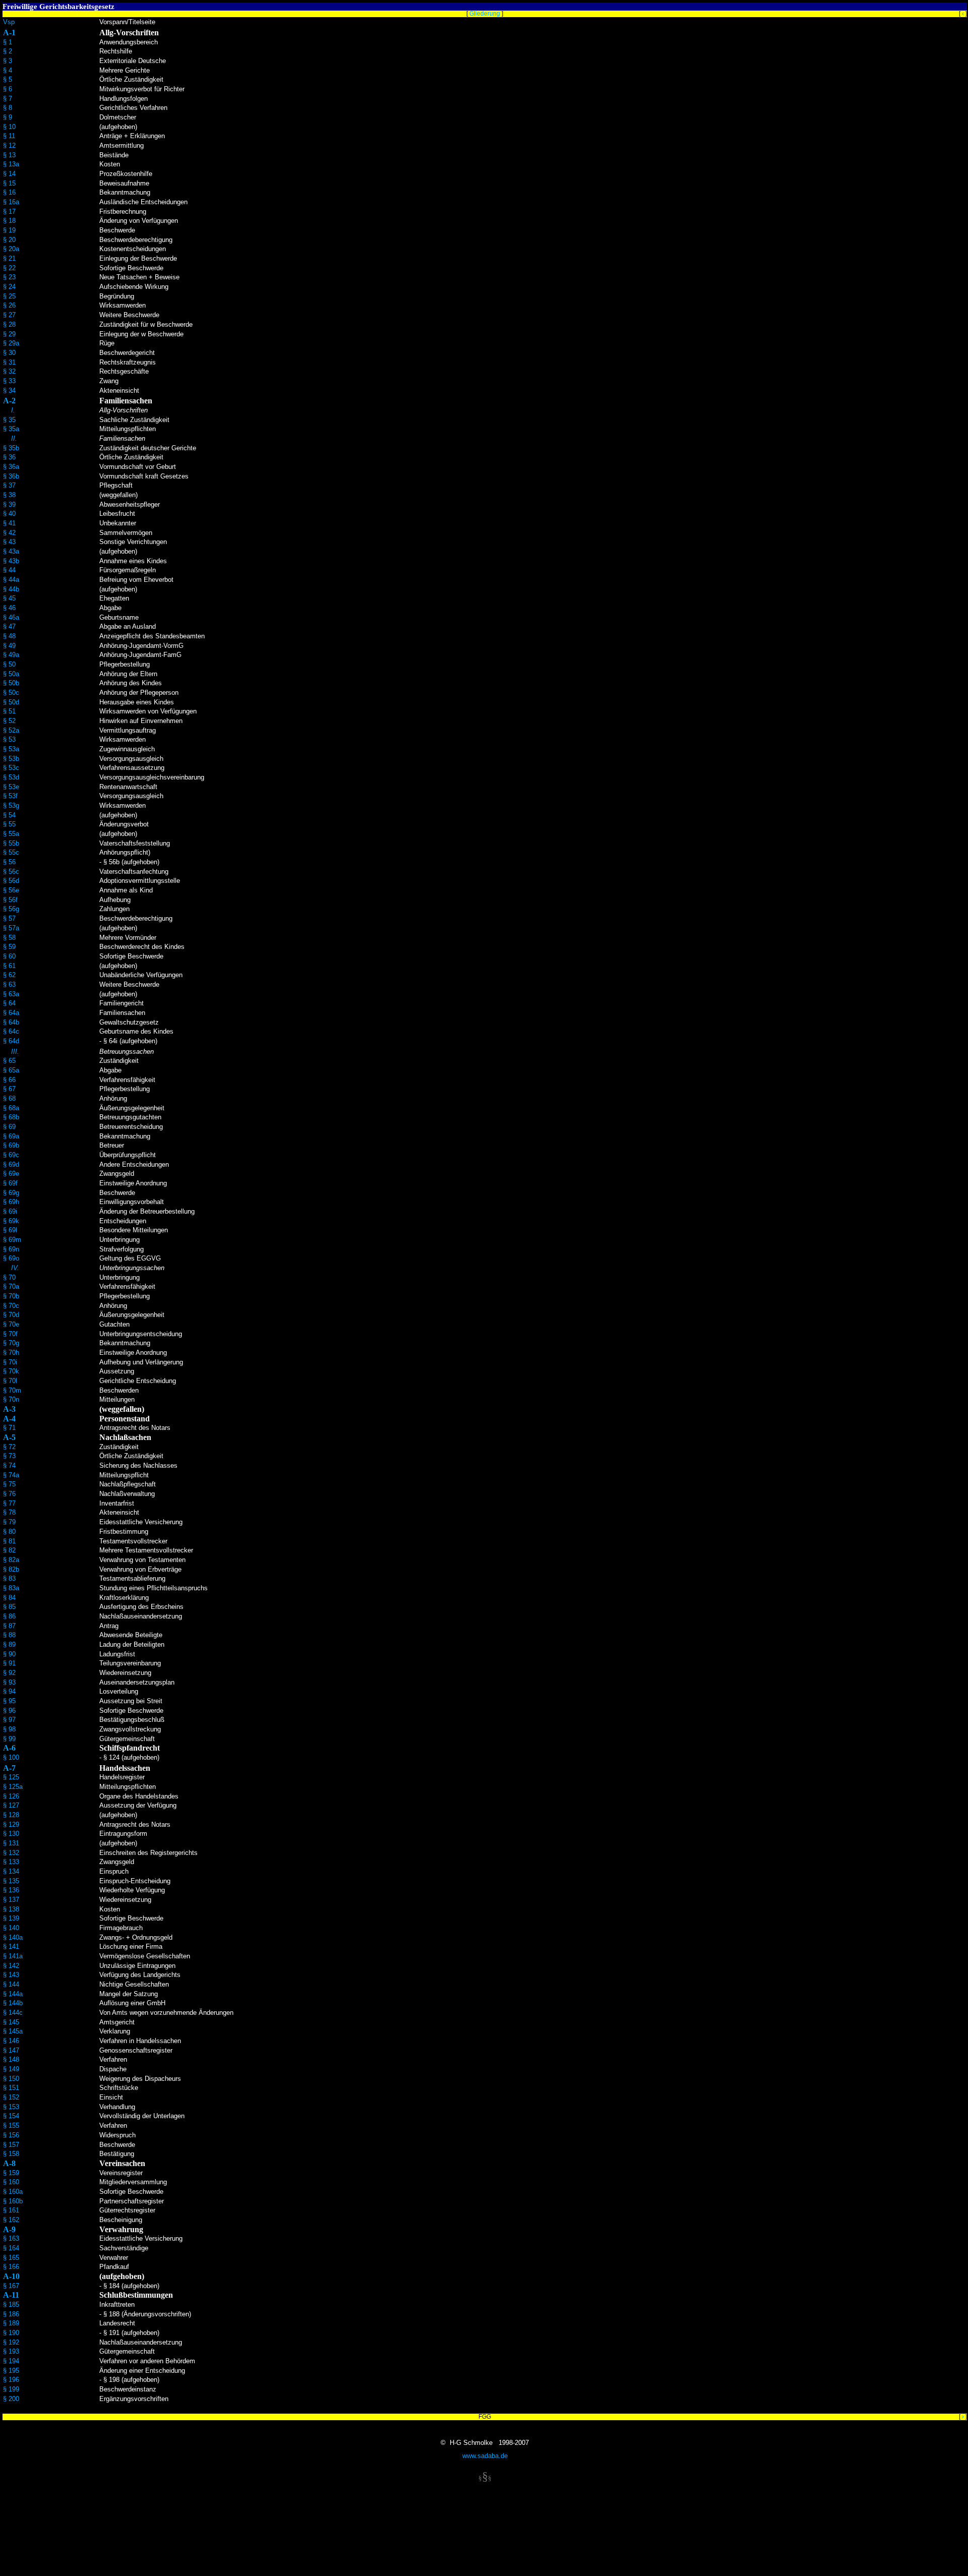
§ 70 (9, 1277)
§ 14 (9, 174)
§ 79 (9, 1522)
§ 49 (9, 646)
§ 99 (9, 1739)
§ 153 (11, 2107)
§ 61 (9, 966)
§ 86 (9, 1616)
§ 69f (10, 1183)
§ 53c (11, 768)
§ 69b (11, 1145)
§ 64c (11, 1031)
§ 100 (11, 1757)
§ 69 (9, 1127)
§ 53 (9, 739)
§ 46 (9, 608)
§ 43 (9, 542)
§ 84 (9, 1598)
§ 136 (11, 1890)
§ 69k (11, 1221)
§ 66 (9, 1080)
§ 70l (10, 1381)
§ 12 (9, 145)
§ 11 (9, 136)
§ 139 (11, 1918)
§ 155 (11, 2125)
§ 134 (11, 1871)
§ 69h (11, 1202)
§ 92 (9, 1673)
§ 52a (11, 730)
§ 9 (8, 117)
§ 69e (11, 1174)
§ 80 (9, 1532)
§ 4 (8, 70)
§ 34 (9, 391)
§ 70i (10, 1362)
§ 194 (11, 2361)
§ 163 (11, 2238)
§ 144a (13, 1994)
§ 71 (9, 1428)
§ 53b (11, 759)
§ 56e (11, 890)
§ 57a (11, 928)
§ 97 (9, 1720)
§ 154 (11, 2116)
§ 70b (11, 1296)
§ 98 (9, 1729)
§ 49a (11, 655)
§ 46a (11, 617)
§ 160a (13, 2192)
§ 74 (9, 1465)
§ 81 (9, 1541)
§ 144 (11, 1984)
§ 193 (11, 2351)
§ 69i (10, 1211)
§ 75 (9, 1484)
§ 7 (8, 99)
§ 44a (11, 580)
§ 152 (11, 2097)
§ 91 (9, 1663)
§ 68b (11, 1117)
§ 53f (10, 796)
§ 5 (8, 79)
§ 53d (11, 777)
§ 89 (9, 1644)
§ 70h (11, 1353)
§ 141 (11, 1946)
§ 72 (9, 1447)
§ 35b (11, 448)
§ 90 (9, 1654)
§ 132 (11, 1853)
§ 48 (9, 636)
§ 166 (11, 2267)
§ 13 (9, 155)
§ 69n (11, 1249)
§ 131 (11, 1843)
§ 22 (9, 268)
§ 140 (11, 1928)
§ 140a (13, 1937)
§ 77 (9, 1503)
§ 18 (9, 221)
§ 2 (8, 51)
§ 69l (10, 1230)
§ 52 (9, 721)
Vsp (9, 22)
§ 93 (9, 1682)
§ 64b (11, 1022)
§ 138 (11, 1909)
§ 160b (13, 2201)
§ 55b (11, 843)
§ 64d (11, 1041)
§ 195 (11, 2371)
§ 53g (11, 805)
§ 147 (11, 2050)
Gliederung (485, 14)
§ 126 (11, 1796)
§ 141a (13, 1956)
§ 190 (11, 2333)
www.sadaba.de (485, 2456)
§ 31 (9, 362)
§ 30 (9, 353)
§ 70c (11, 1306)
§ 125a (13, 1787)
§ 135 (11, 1881)
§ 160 (11, 2182)
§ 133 (11, 1862)
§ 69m (12, 1240)
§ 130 (11, 1834)
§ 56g (11, 909)
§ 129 (11, 1824)
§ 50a (11, 674)
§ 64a (11, 1013)
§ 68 (9, 1098)
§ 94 (9, 1691)
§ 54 (9, 815)
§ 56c (11, 872)
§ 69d (11, 1164)
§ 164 (11, 2248)
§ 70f (10, 1334)
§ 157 (11, 2145)
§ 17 (9, 212)
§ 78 (9, 1512)
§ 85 (9, 1607)
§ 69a (11, 1136)
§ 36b (11, 476)
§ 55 (9, 824)
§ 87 (9, 1626)
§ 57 (9, 918)
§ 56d (11, 881)
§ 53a (11, 749)
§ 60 (9, 956)
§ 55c (11, 852)
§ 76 (9, 1494)
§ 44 (9, 570)
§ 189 (11, 2323)
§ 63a (11, 994)
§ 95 (9, 1701)
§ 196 (11, 2380)
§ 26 (9, 305)
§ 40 (9, 514)
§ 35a (11, 429)
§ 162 (11, 2220)
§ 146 (11, 2041)
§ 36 (9, 457)
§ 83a (11, 1588)
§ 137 (11, 1900)
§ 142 (11, 1966)
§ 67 (9, 1089)
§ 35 (9, 420)
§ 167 (11, 2286)
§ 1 (8, 42)
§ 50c (11, 693)
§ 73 (9, 1456)
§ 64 (9, 1003)
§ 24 (9, 287)
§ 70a (11, 1286)
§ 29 (9, 334)
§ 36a (11, 467)
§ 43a (11, 551)
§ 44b (11, 589)
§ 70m (12, 1390)
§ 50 (9, 664)
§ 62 (9, 975)
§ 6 (8, 89)
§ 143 (11, 1975)
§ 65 (9, 1061)
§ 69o (11, 1258)
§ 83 (9, 1578)
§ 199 (11, 2389)
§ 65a (11, 1070)
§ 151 (11, 2088)
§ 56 (9, 862)
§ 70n (11, 1399)
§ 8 (8, 108)
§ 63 (9, 984)
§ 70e (11, 1324)
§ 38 (9, 495)
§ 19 (9, 230)
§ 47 (9, 626)
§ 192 (11, 2342)
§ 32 (9, 371)
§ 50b (11, 683)
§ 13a (11, 164)
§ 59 (9, 947)
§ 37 (9, 485)
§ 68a (11, 1108)
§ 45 (9, 598)
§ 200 (11, 2399)
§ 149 (11, 2069)
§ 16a (11, 202)
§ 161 (11, 2210)
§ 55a (11, 834)
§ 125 (11, 1777)
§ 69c (11, 1155)
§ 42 (9, 533)
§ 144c (13, 2013)
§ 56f (10, 900)
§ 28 (9, 324)
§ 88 (9, 1635)
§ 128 (11, 1815)
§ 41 (9, 523)
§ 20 (9, 240)
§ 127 (11, 1805)
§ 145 (11, 2022)
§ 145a (14, 2031)
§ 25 (9, 296)
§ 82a (11, 1560)
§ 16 (9, 192)
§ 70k (11, 1371)
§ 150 (11, 2079)
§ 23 (9, 277)
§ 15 (9, 183)
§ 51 (9, 711)
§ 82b (11, 1569)
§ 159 (11, 2173)
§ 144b (13, 2003)
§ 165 (11, 2258)
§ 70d (11, 1315)
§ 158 (11, 2154)
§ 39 (9, 504)
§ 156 (11, 2135)
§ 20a (11, 249)
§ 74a (11, 1475)
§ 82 (9, 1550)
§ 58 (9, 938)
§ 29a (11, 343)
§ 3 (8, 61)
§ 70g (11, 1343)
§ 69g (11, 1193)
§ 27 (9, 315)
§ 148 (11, 2059)
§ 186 (11, 2314)
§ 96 (9, 1711)
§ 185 (11, 2304)
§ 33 (9, 381)
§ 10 (9, 127)
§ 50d (11, 702)
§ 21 (9, 258)
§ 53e (11, 787)
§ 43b (11, 561)
